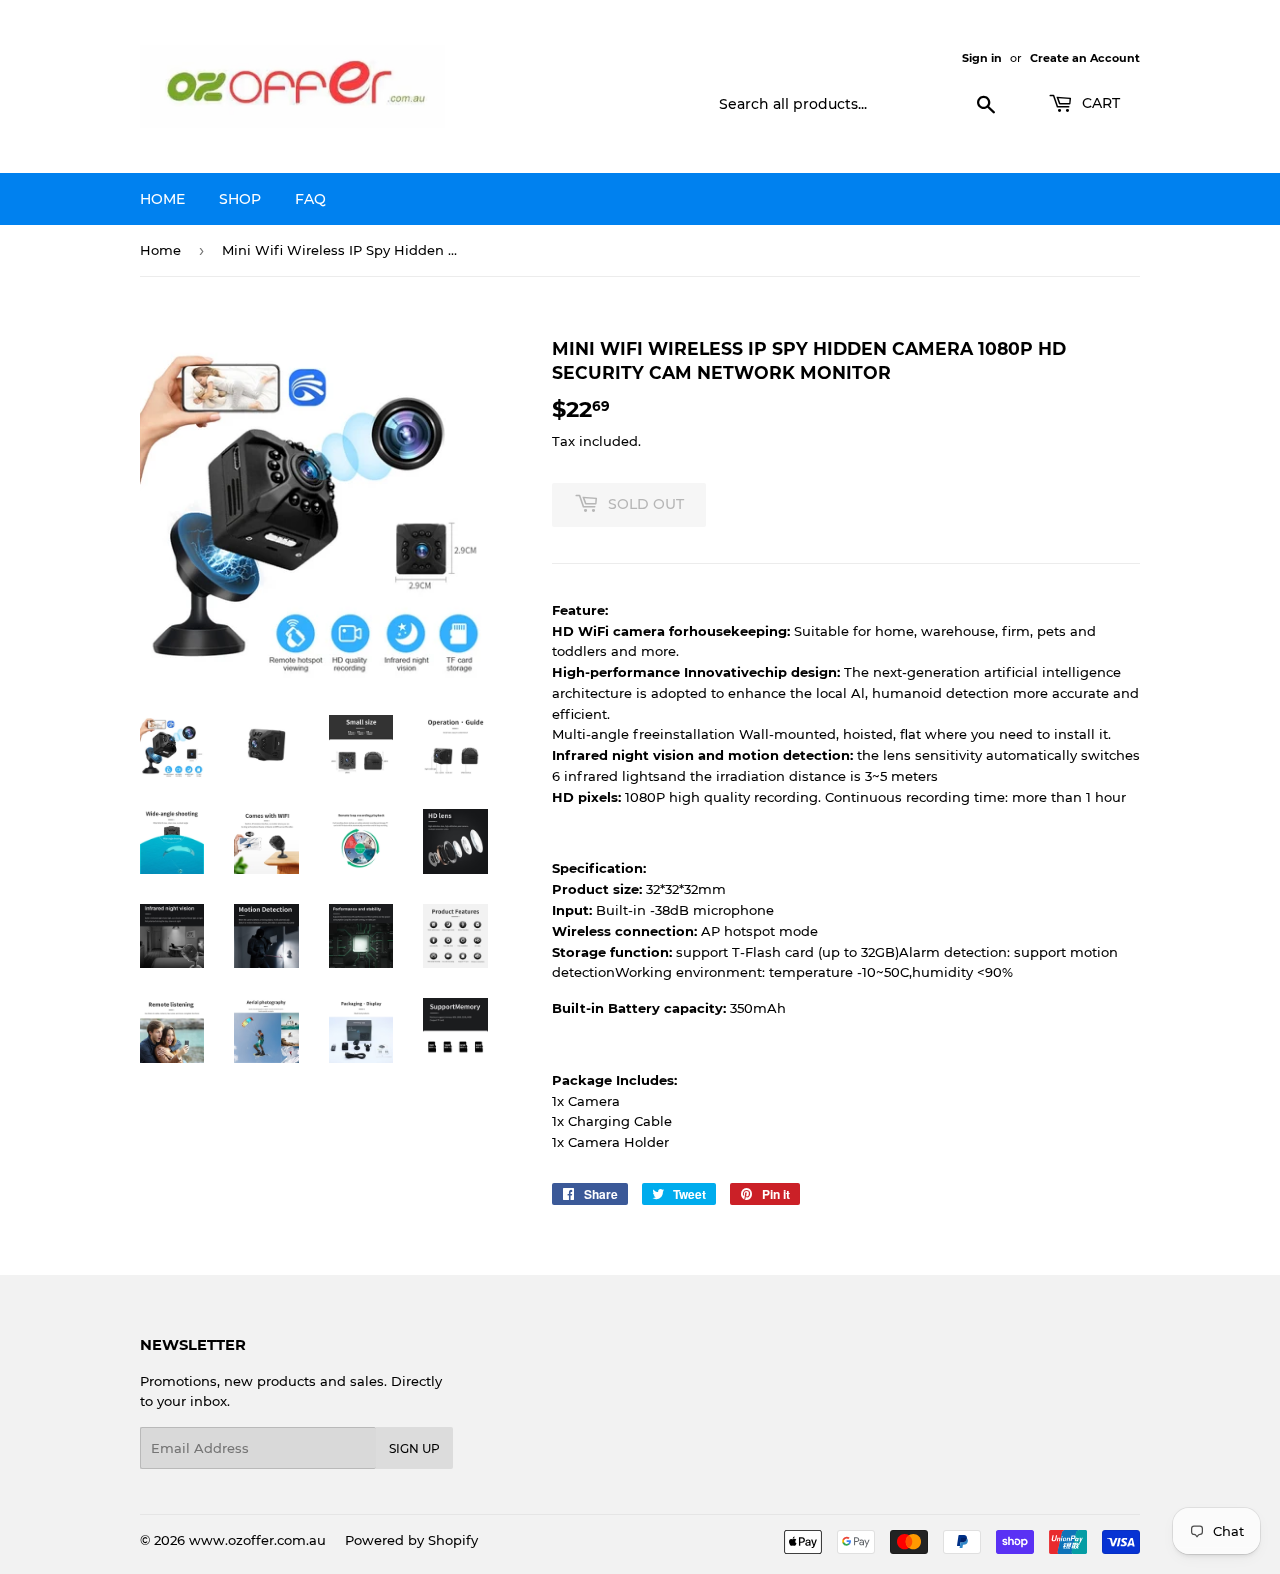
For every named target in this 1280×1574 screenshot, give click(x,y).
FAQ (310, 199)
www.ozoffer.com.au (257, 1540)
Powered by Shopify (411, 1540)
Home (162, 199)
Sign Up (414, 1448)
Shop (240, 199)
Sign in (982, 58)
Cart (1099, 103)
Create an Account (1085, 58)
